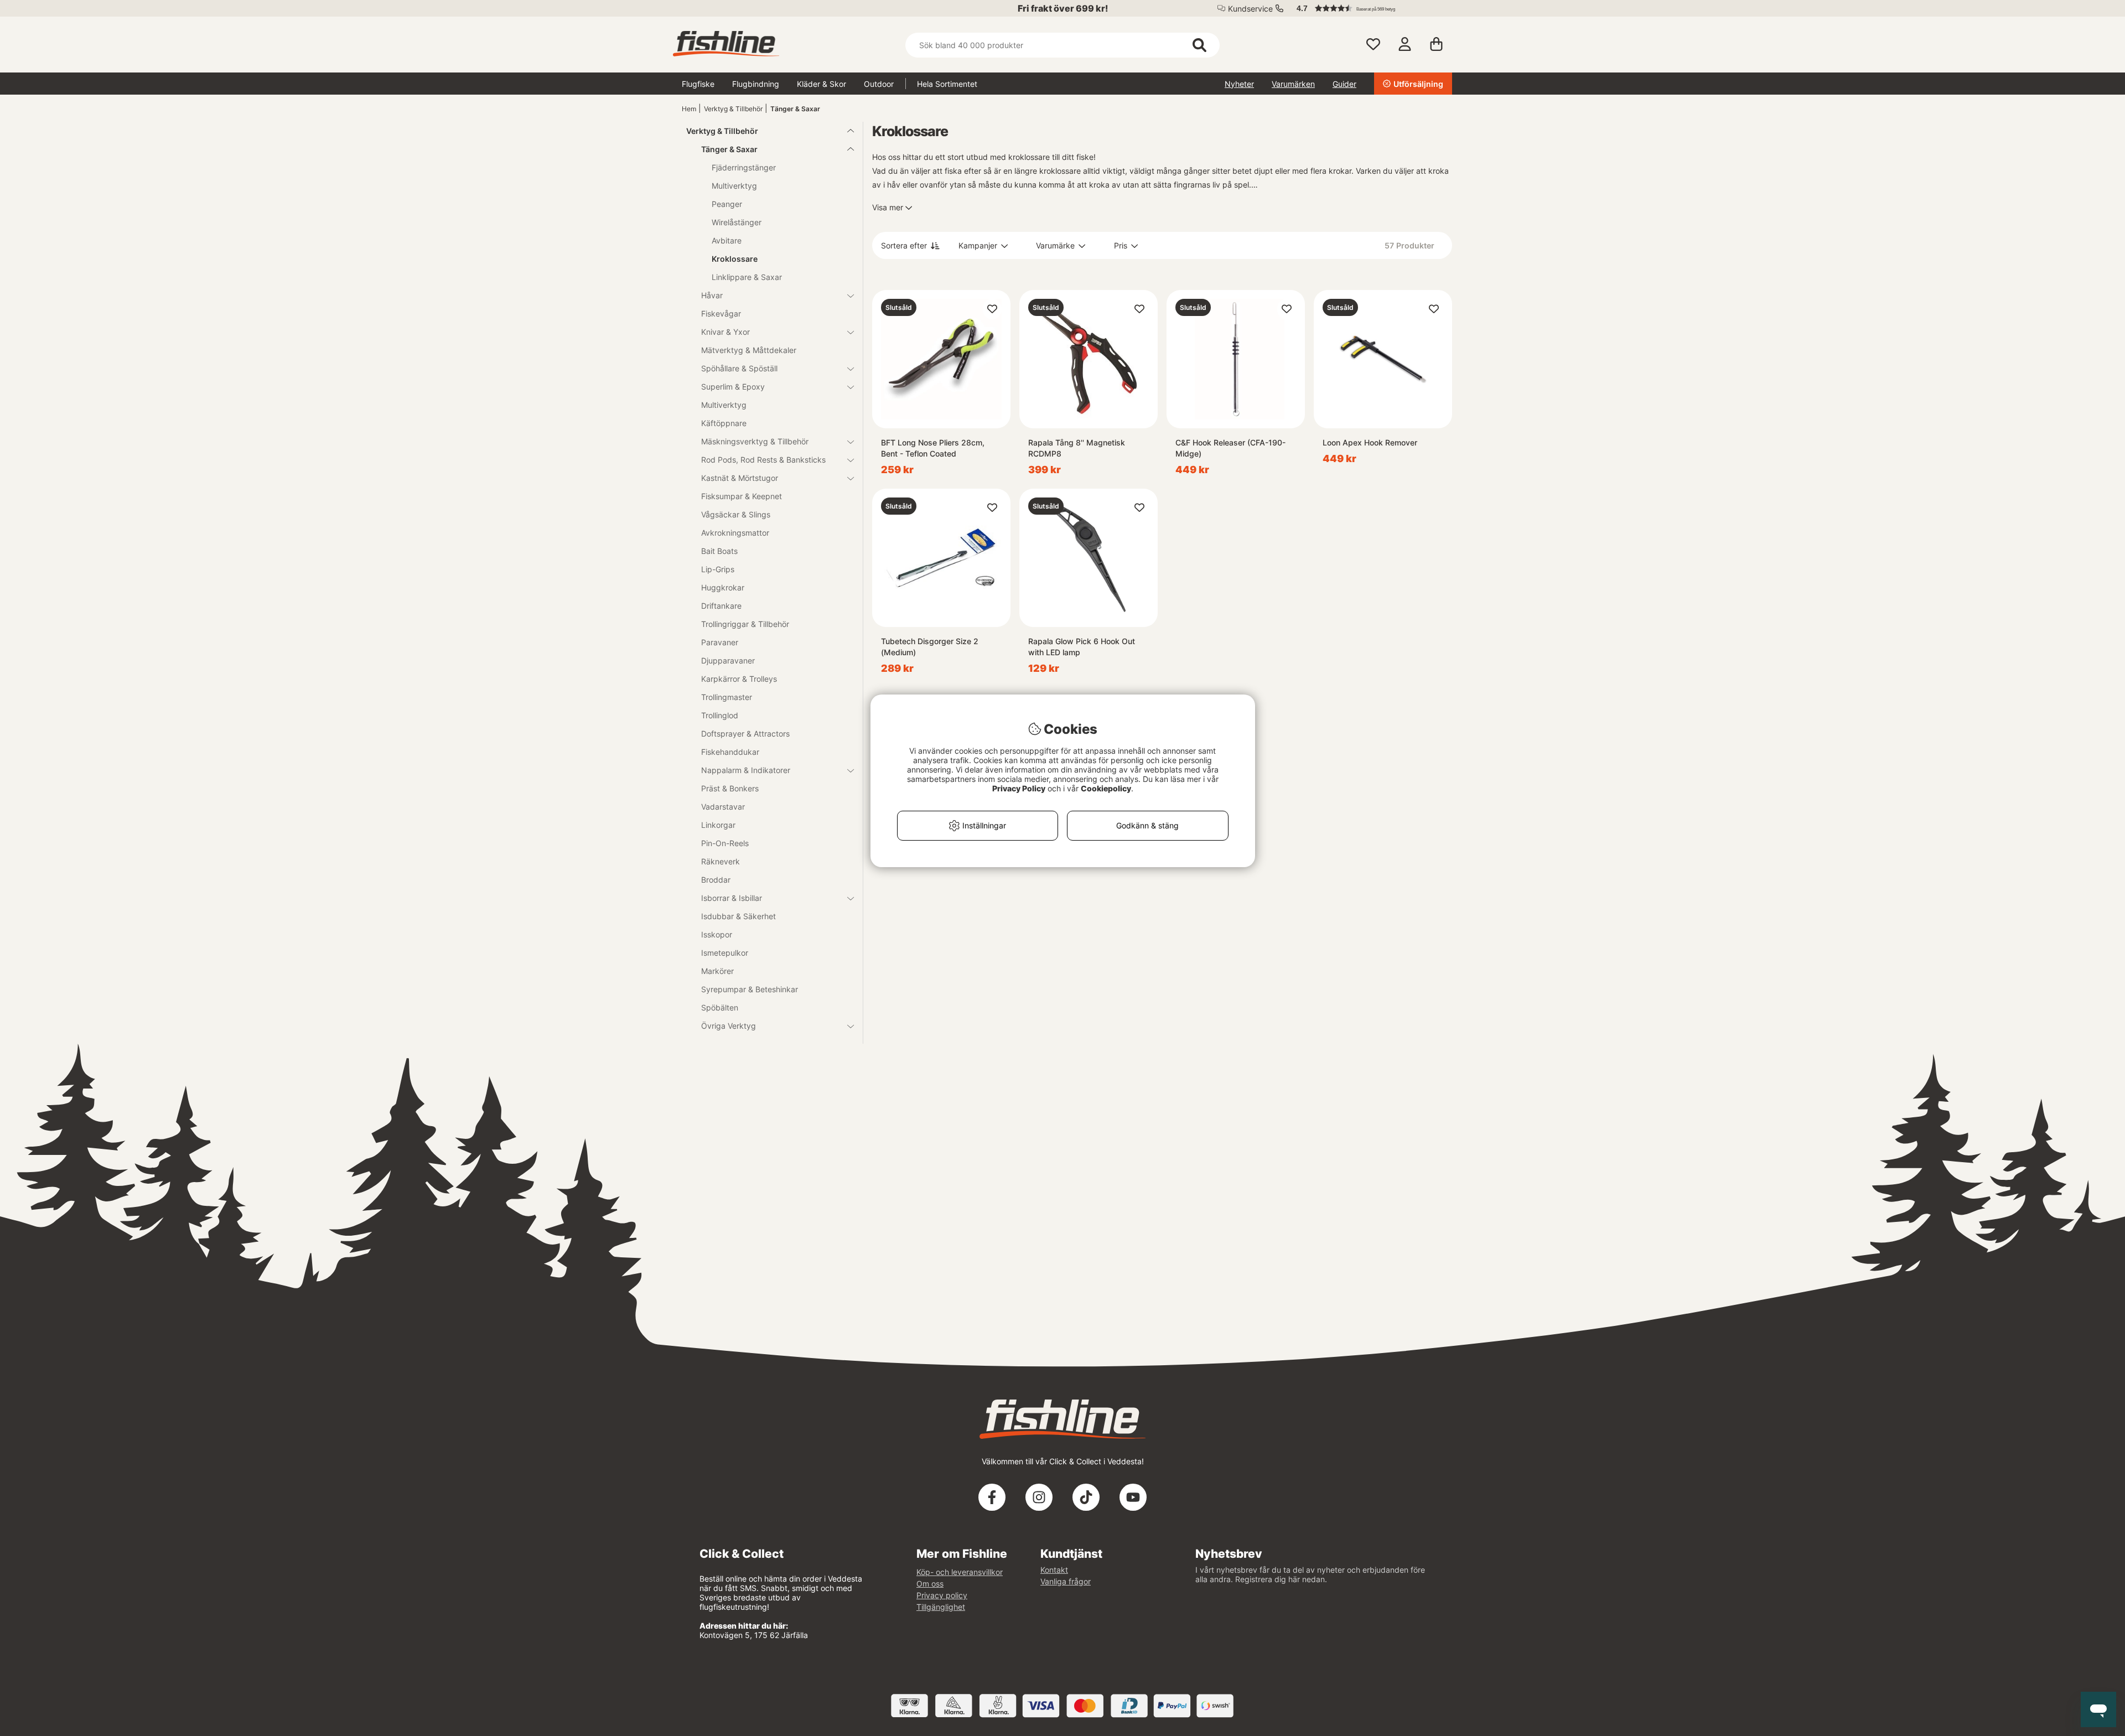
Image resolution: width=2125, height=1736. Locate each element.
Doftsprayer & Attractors (745, 734)
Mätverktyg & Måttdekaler (749, 350)
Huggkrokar (723, 587)
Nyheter (1239, 84)
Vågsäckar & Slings (736, 514)
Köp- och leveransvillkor (960, 1572)
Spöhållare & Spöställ (739, 368)
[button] (1369, 8)
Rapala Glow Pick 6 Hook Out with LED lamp (1082, 647)
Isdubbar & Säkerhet (738, 916)
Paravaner (720, 642)
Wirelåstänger (737, 222)
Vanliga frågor (1066, 1581)
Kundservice (1250, 9)
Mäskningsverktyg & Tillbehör (755, 441)
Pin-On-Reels (725, 843)
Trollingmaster (727, 697)
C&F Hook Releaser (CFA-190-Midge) (1230, 448)
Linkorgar (718, 825)
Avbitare (727, 240)
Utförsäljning (1418, 84)
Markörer (717, 971)
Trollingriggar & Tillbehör (745, 624)
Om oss (930, 1584)
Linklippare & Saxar (747, 277)
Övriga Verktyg (729, 1026)
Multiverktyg (734, 186)
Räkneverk (721, 861)
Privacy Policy (1019, 788)
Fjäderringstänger (744, 167)
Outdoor (879, 84)
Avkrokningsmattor (735, 533)
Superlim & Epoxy (733, 387)
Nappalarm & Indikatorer (746, 770)
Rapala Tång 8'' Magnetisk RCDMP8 (1077, 448)
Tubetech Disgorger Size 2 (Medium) (930, 647)
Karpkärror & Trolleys (739, 679)
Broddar (716, 880)
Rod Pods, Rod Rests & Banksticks (763, 460)
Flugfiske (698, 84)
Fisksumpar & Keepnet (742, 496)
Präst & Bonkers (730, 788)
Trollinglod (720, 715)
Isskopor (717, 934)
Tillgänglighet (941, 1607)
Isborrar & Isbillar (732, 898)
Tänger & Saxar (795, 109)
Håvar (712, 295)
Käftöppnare (724, 423)
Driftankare (721, 606)
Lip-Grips (718, 569)
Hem (689, 109)
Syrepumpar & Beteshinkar (750, 989)
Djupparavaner (728, 660)
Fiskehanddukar (730, 752)
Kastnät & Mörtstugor (740, 478)
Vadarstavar (723, 807)
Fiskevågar (721, 313)
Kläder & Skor (822, 84)
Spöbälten (720, 1007)
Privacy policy (942, 1595)
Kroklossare (735, 259)
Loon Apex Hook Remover (1370, 442)
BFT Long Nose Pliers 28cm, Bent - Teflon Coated (933, 448)
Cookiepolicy (1106, 788)
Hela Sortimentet (947, 84)
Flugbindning (756, 84)
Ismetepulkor (725, 953)
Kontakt (1054, 1570)
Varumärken (1293, 84)
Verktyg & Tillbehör (733, 109)
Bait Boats (719, 551)
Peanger (727, 204)
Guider (1344, 84)
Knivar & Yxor (725, 332)
